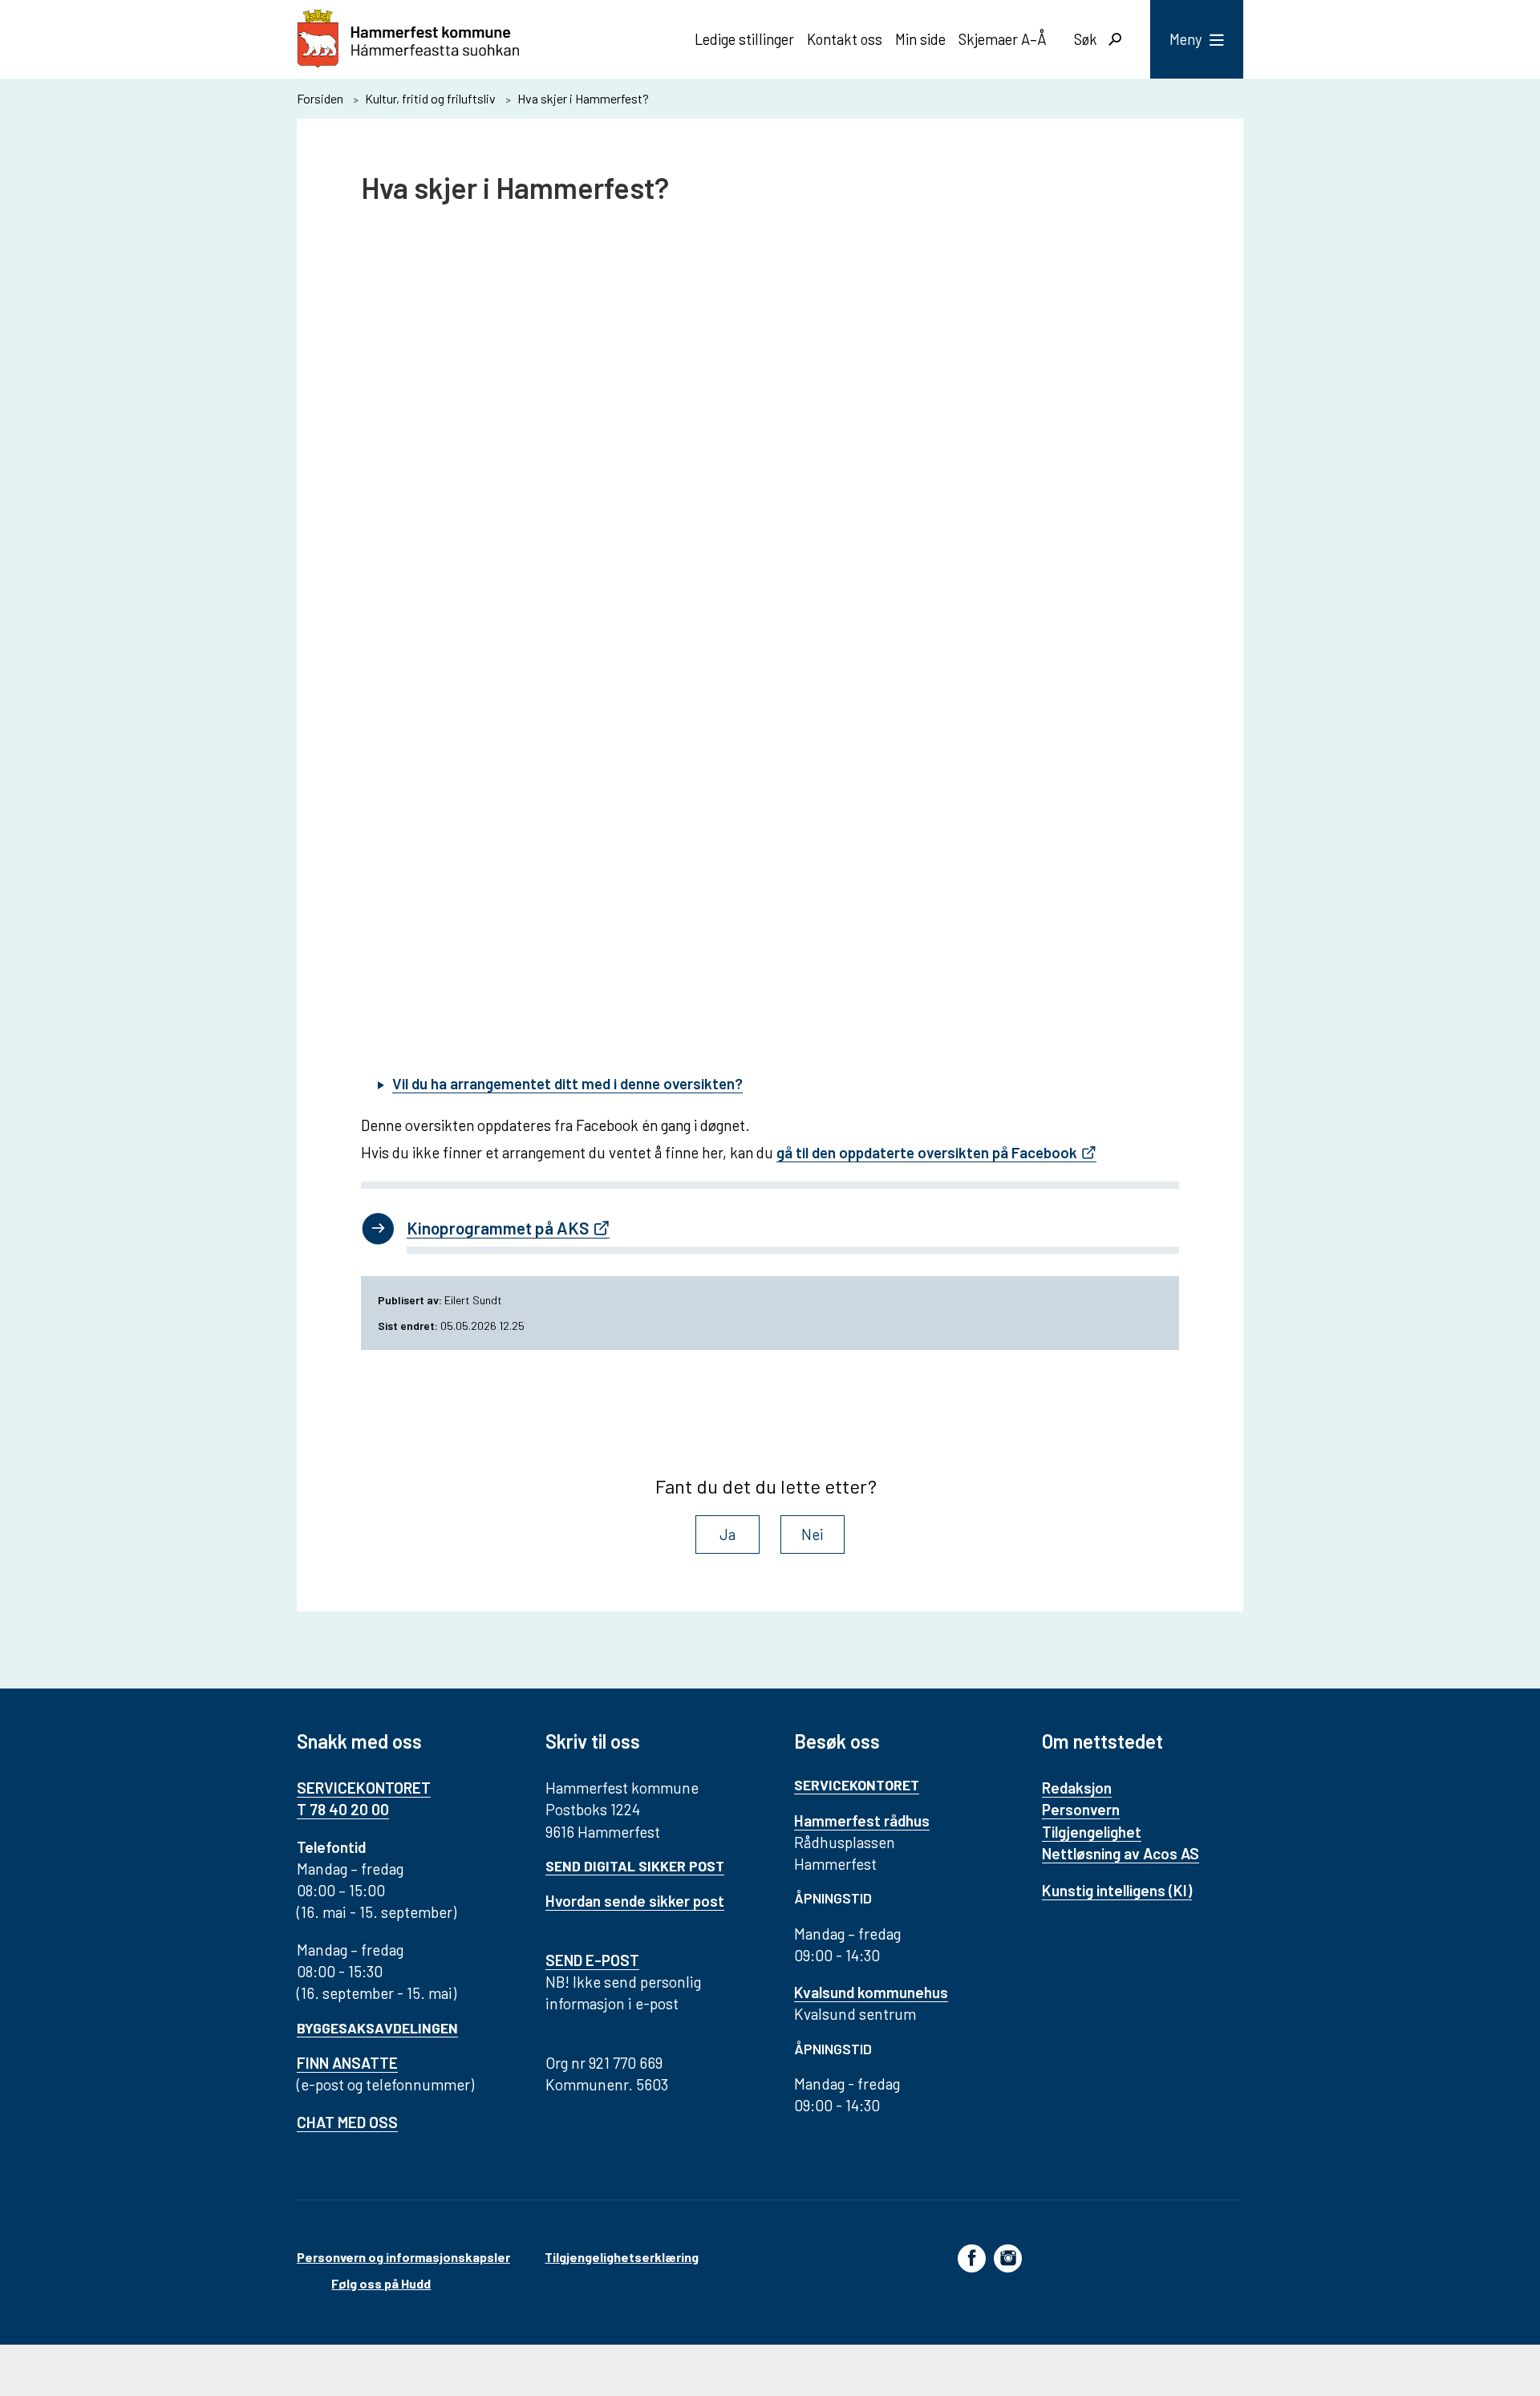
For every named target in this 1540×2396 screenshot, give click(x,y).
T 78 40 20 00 (343, 1809)
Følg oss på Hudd (381, 2283)
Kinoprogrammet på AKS (498, 1228)
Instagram (1008, 2257)
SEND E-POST (592, 1960)
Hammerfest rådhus (862, 1820)
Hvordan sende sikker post (635, 1901)
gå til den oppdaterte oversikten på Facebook (927, 1152)
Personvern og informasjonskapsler (403, 2257)
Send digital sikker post (635, 1866)
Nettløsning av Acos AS (1121, 1853)
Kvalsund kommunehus (871, 1992)
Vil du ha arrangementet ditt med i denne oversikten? (567, 1083)
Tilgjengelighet (1092, 1832)
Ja (727, 1534)
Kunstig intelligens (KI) (1117, 1890)
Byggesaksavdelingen (377, 2028)
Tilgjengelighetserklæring (622, 2257)
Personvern (1081, 1809)
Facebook (972, 2257)
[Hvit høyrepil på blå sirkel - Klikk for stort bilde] (378, 1230)
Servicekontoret (857, 1785)
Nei (813, 1534)
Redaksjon (1077, 1788)
